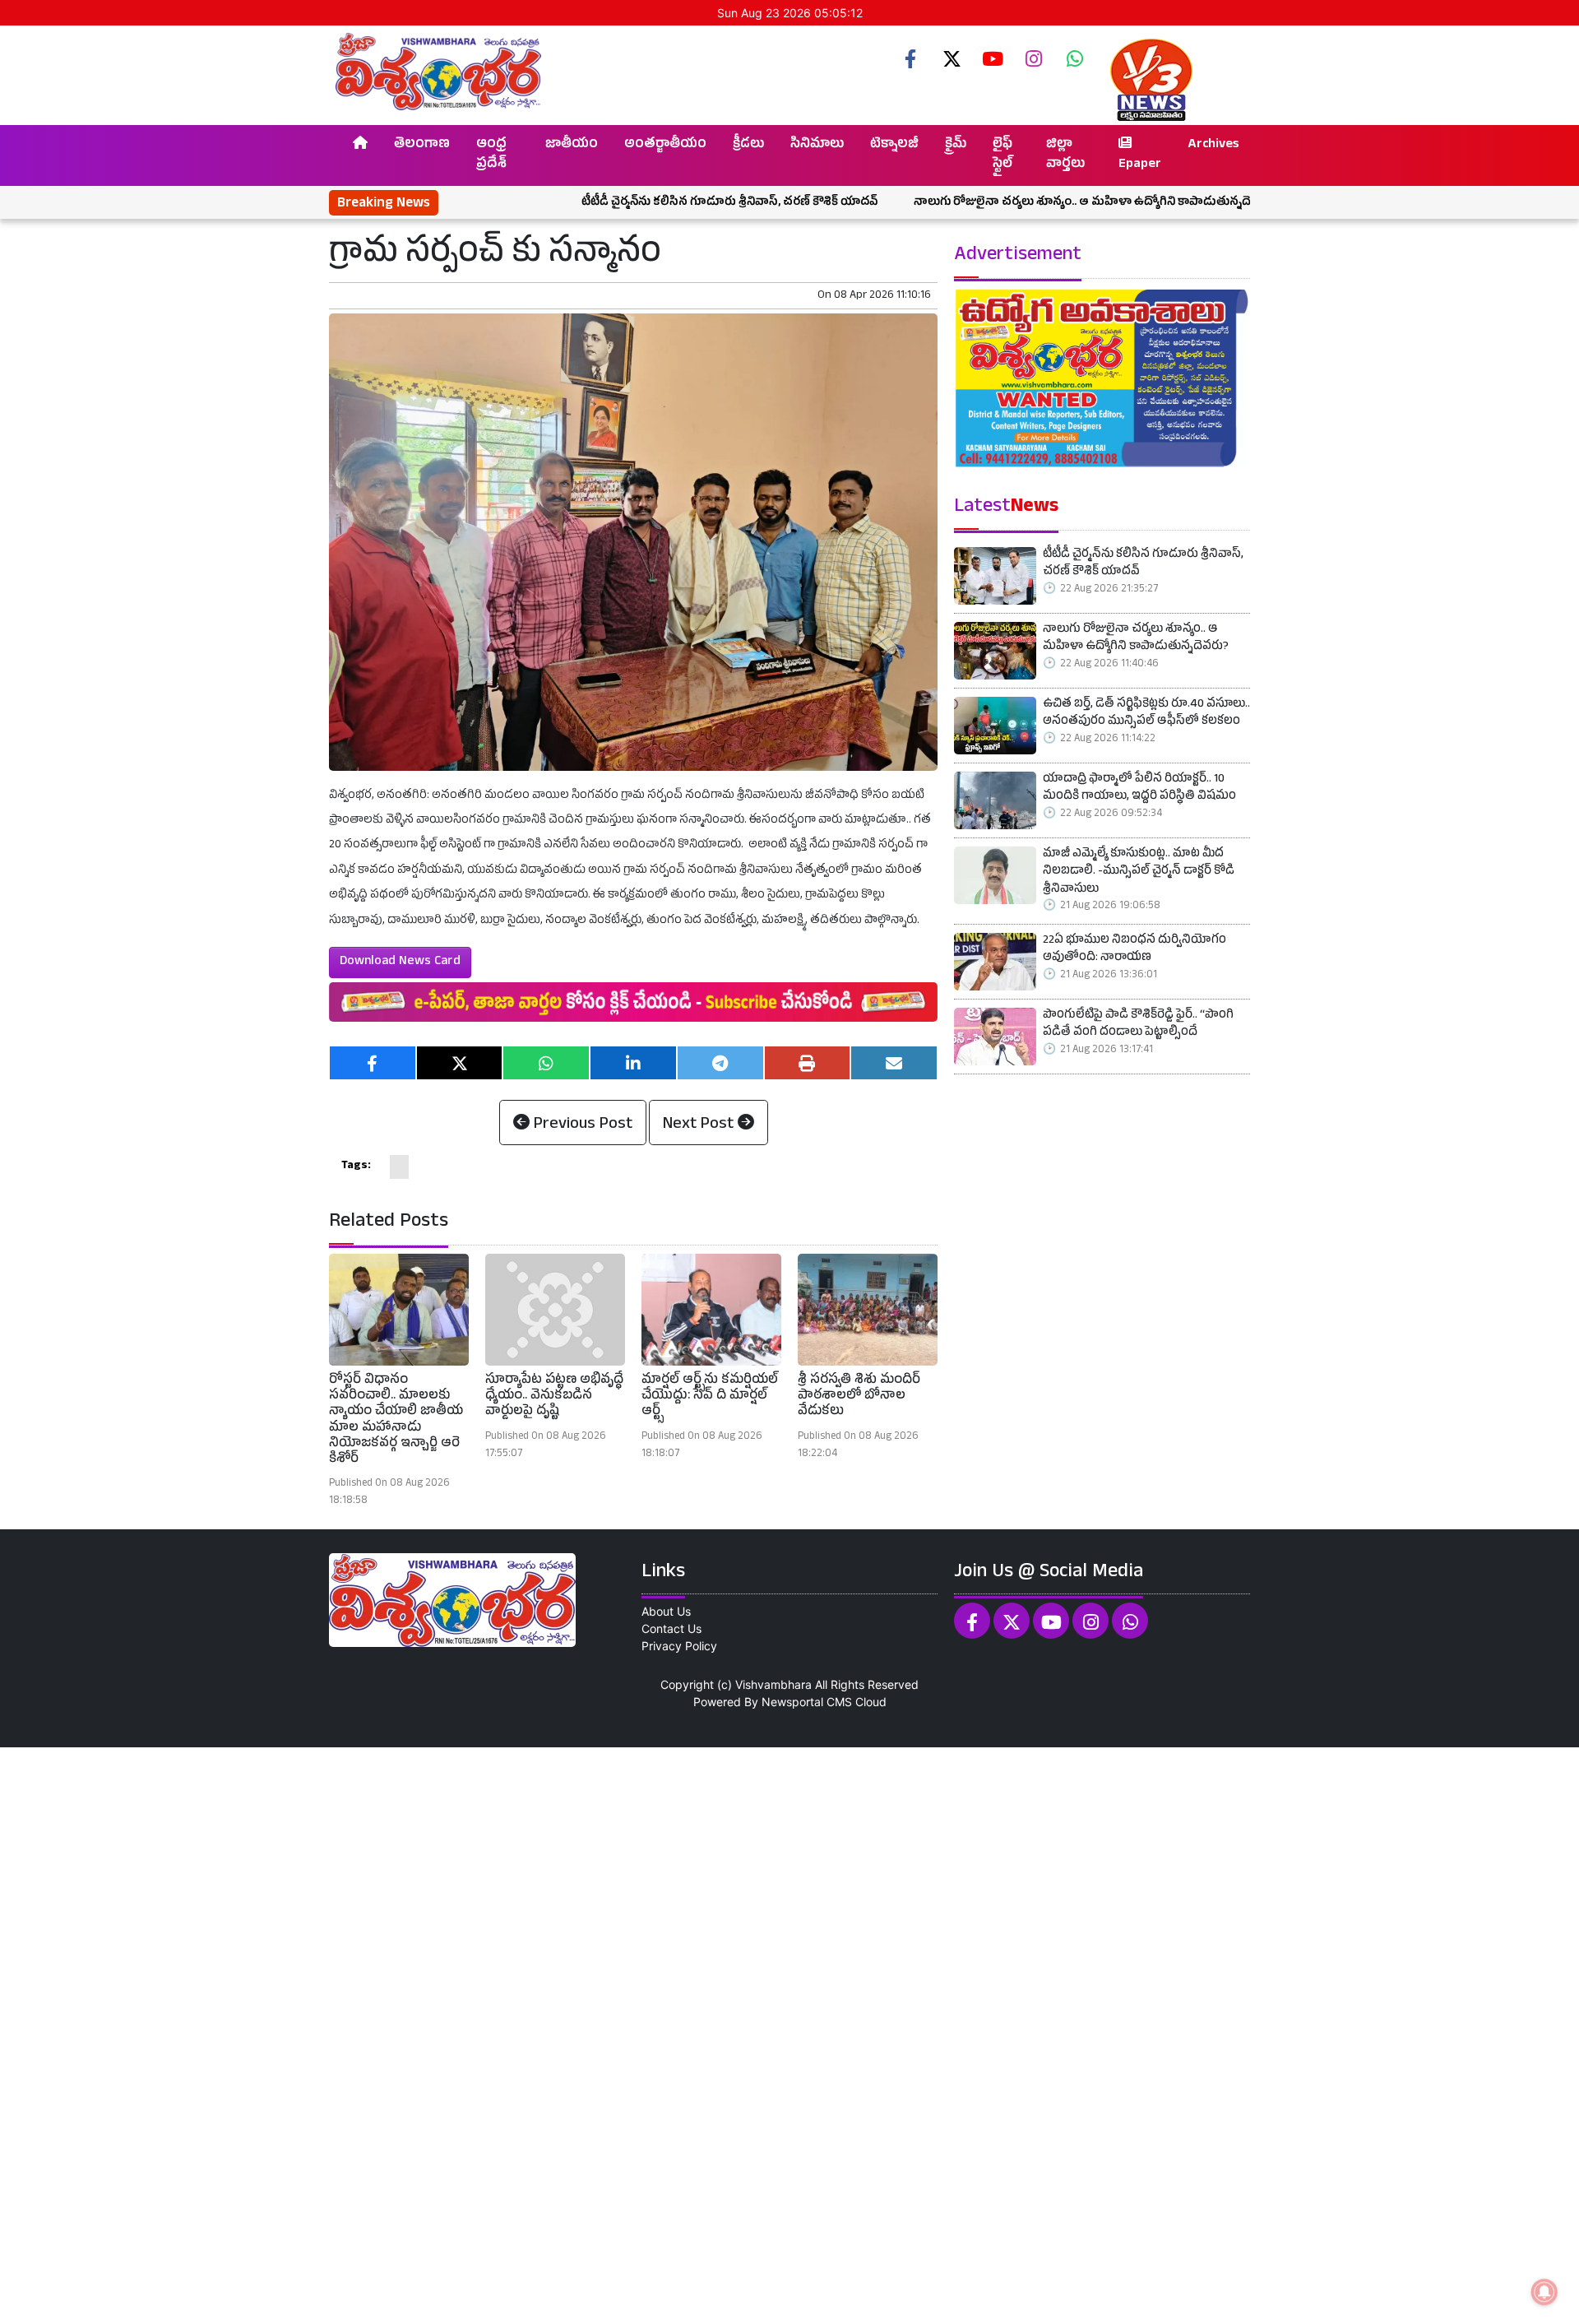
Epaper (1140, 165)
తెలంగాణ (422, 146)
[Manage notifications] (1544, 2292)
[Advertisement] (493, 2034)
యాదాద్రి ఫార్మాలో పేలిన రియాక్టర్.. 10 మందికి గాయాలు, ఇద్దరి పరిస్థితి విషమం (1139, 789)
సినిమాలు (817, 146)
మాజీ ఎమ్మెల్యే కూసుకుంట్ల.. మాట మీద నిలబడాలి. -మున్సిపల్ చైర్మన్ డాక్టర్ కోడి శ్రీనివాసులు (1139, 873)
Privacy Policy (679, 1646)
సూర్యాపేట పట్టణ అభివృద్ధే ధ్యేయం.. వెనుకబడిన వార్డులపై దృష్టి (554, 1397)
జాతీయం (572, 146)
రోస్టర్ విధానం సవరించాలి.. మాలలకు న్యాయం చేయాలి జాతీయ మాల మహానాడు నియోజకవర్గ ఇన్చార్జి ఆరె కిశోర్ (396, 1421)
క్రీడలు (748, 146)
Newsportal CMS (807, 1702)
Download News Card (400, 963)
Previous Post (581, 1125)
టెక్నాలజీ (894, 146)
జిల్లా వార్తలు (1065, 155)
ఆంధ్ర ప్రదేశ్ (491, 155)
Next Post (700, 1125)
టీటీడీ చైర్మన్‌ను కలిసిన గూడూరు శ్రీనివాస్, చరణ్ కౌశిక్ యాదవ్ (638, 203)
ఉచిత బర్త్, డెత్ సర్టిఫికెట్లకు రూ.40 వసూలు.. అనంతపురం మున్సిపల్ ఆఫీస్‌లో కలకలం (1146, 714)
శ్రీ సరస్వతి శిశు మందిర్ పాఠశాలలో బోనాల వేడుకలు (859, 1397)
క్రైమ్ (956, 146)
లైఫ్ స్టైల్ (1003, 155)
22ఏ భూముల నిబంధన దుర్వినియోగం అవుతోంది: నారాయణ (1134, 951)
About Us (666, 1611)
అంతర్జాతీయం (665, 146)
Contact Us (671, 1628)
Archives (1213, 146)
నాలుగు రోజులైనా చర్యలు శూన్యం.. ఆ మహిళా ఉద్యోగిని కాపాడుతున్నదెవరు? (1003, 203)
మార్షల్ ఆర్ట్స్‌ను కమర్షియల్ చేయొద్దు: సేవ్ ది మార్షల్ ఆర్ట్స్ (710, 1397)
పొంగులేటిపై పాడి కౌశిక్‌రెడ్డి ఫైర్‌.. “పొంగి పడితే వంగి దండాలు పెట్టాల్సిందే (1138, 1025)
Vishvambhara (773, 1684)
